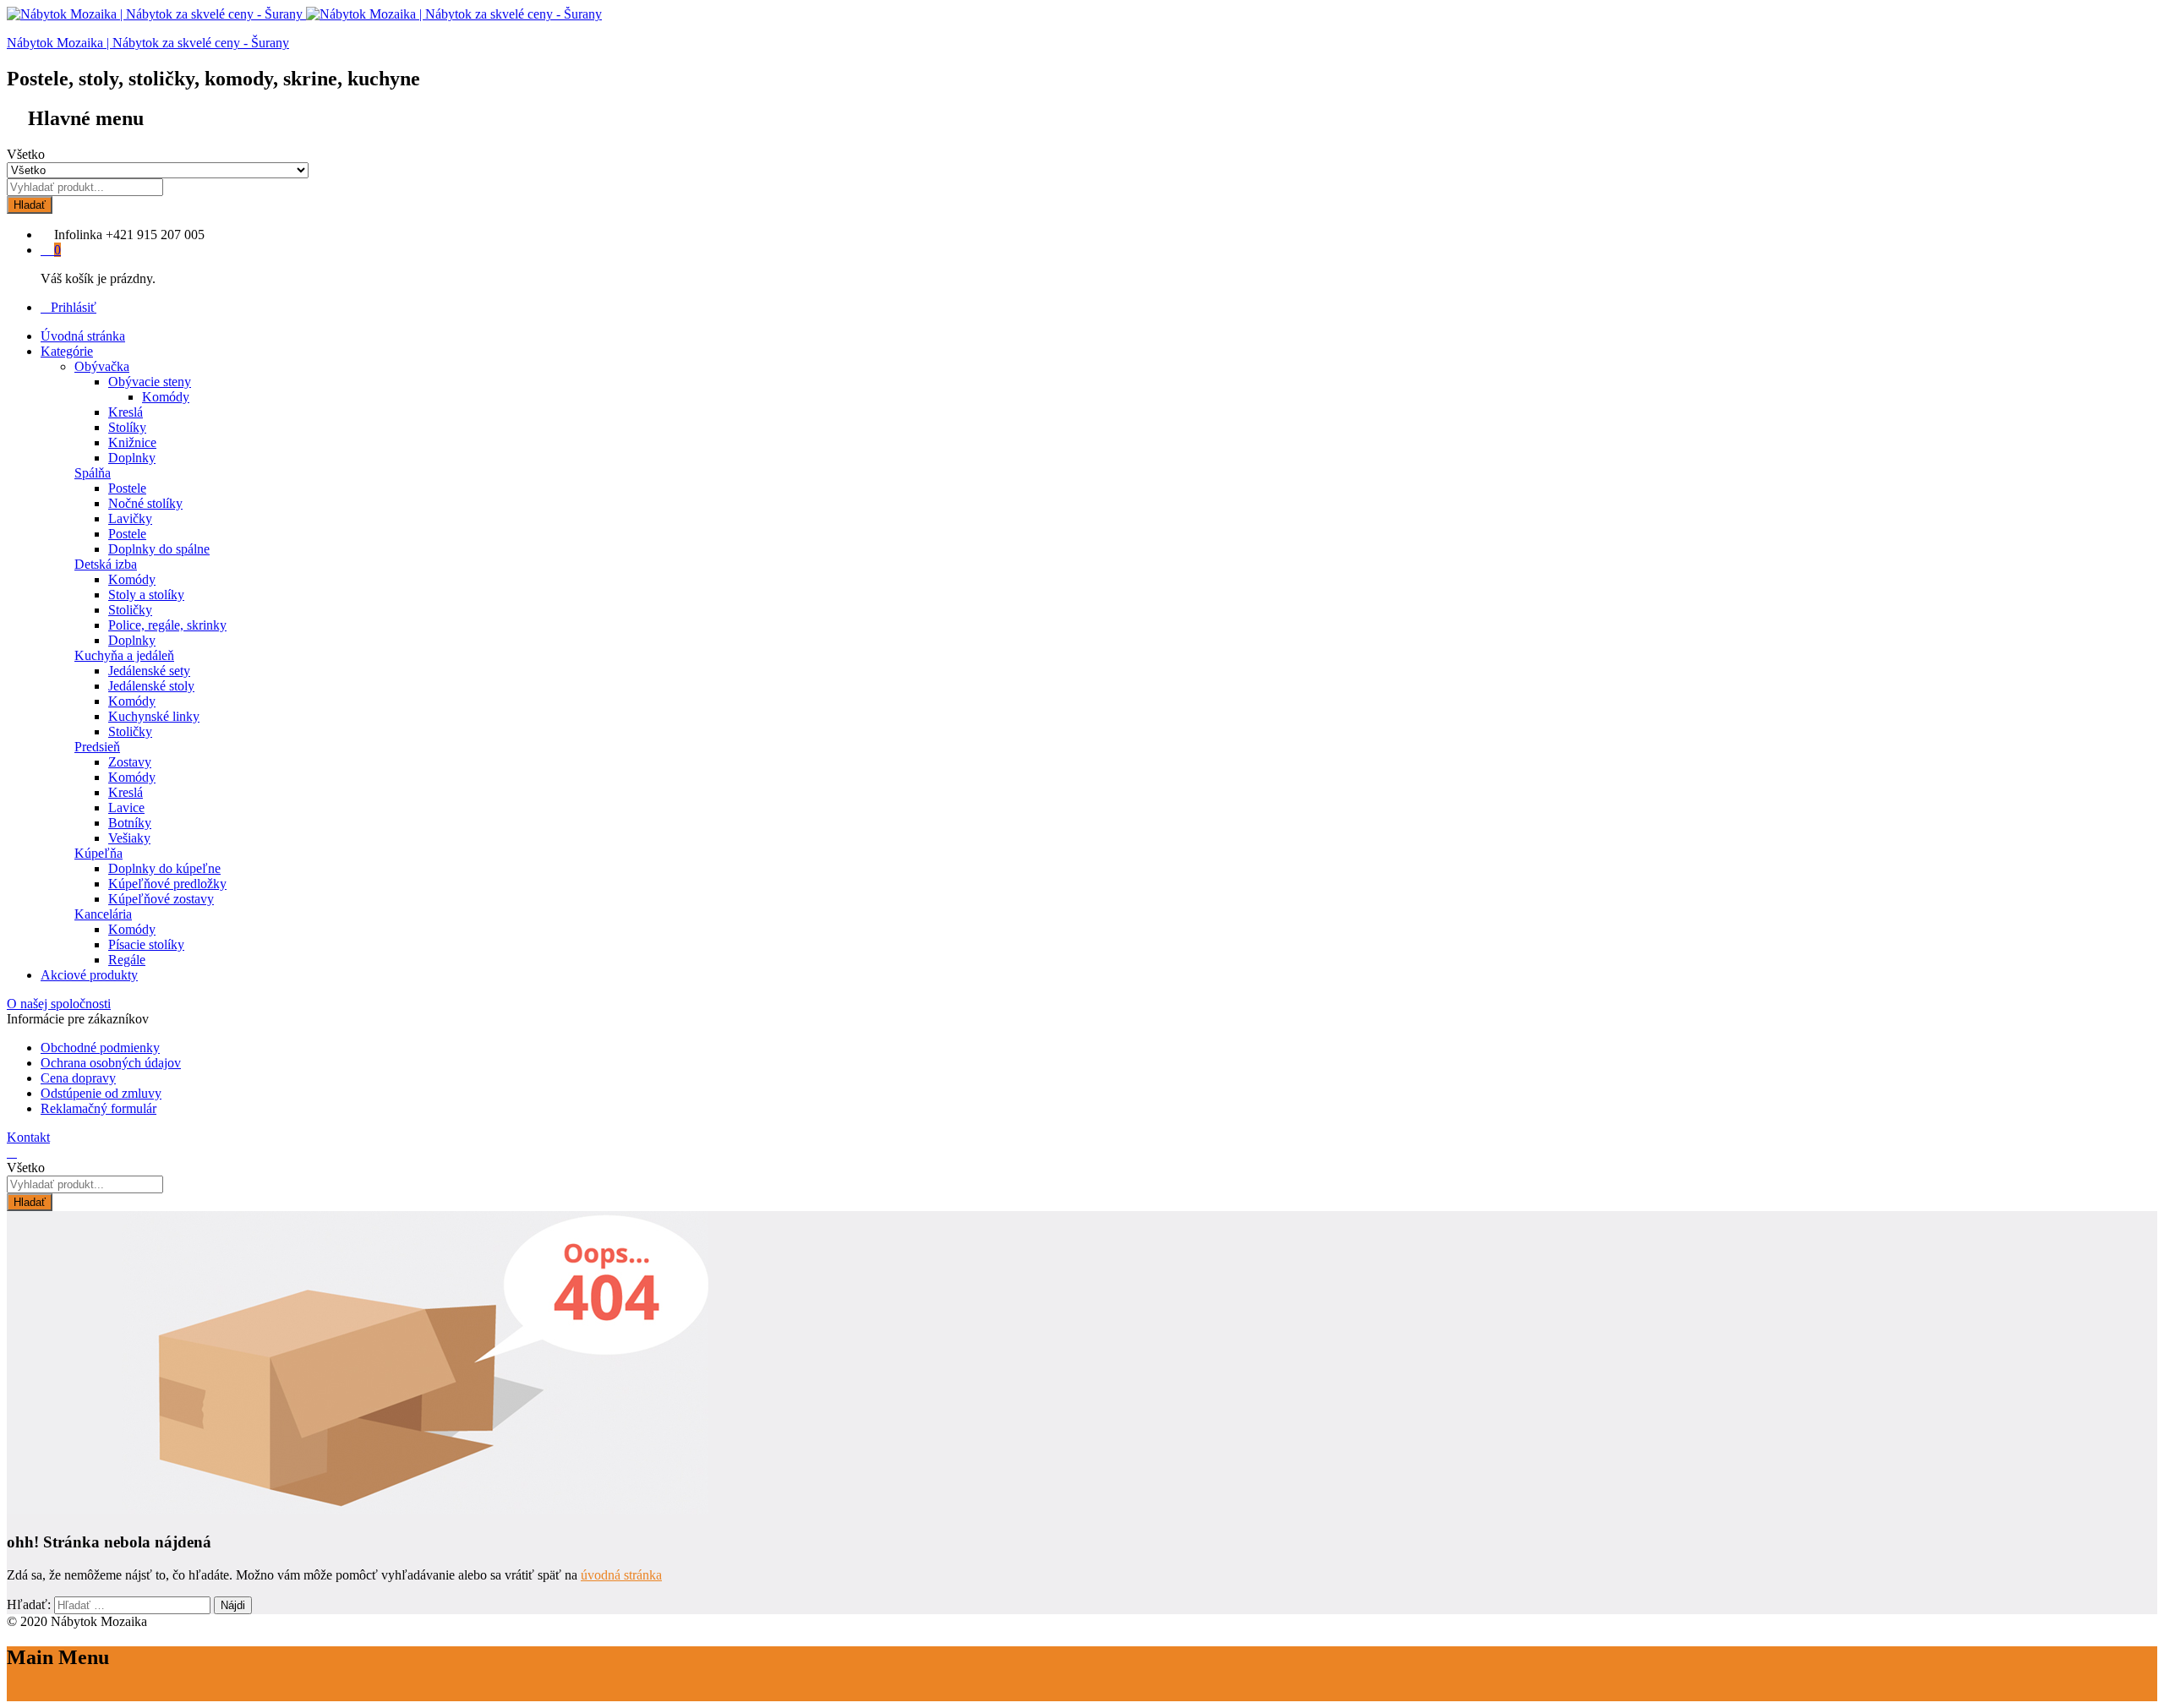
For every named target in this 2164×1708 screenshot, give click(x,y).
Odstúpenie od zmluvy (101, 1093)
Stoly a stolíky (146, 595)
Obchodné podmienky (100, 1048)
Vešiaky (129, 838)
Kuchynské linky (154, 716)
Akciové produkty (89, 975)
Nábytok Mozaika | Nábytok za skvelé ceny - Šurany (148, 43)
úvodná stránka (621, 1575)
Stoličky (130, 610)
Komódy (166, 397)
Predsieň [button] (97, 747)
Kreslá (126, 412)
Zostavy (130, 762)
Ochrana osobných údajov (111, 1063)
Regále (127, 960)
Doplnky (132, 458)
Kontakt (28, 1137)
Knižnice (132, 442)
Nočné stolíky (145, 503)
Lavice (126, 808)
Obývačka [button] (102, 366)
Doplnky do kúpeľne (164, 868)
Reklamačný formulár (98, 1108)
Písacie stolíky (146, 944)
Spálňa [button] (93, 473)
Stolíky (127, 427)
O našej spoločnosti (59, 1004)
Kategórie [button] (67, 351)
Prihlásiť (74, 307)
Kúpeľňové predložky (167, 884)
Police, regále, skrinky (167, 625)
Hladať (30, 205)
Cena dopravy (78, 1078)
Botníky (130, 823)
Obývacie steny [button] (150, 382)
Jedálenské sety (149, 671)
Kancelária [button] (103, 914)
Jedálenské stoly (151, 686)
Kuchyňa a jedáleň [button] (124, 655)
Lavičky (130, 518)
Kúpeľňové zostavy (161, 899)
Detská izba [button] (106, 564)
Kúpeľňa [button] (98, 853)
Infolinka (78, 235)
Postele (127, 488)
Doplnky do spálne (159, 549)
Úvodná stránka (83, 336)
